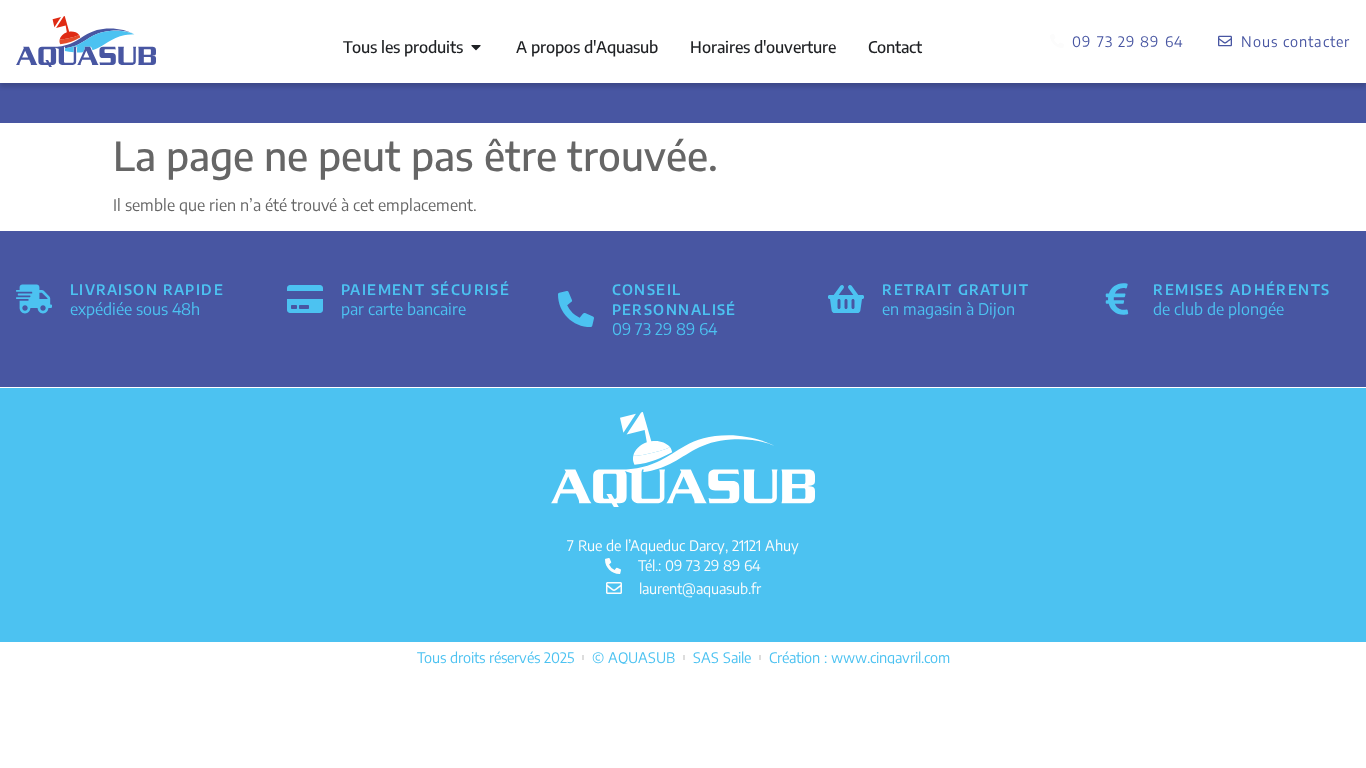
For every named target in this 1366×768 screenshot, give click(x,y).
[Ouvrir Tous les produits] (476, 47)
